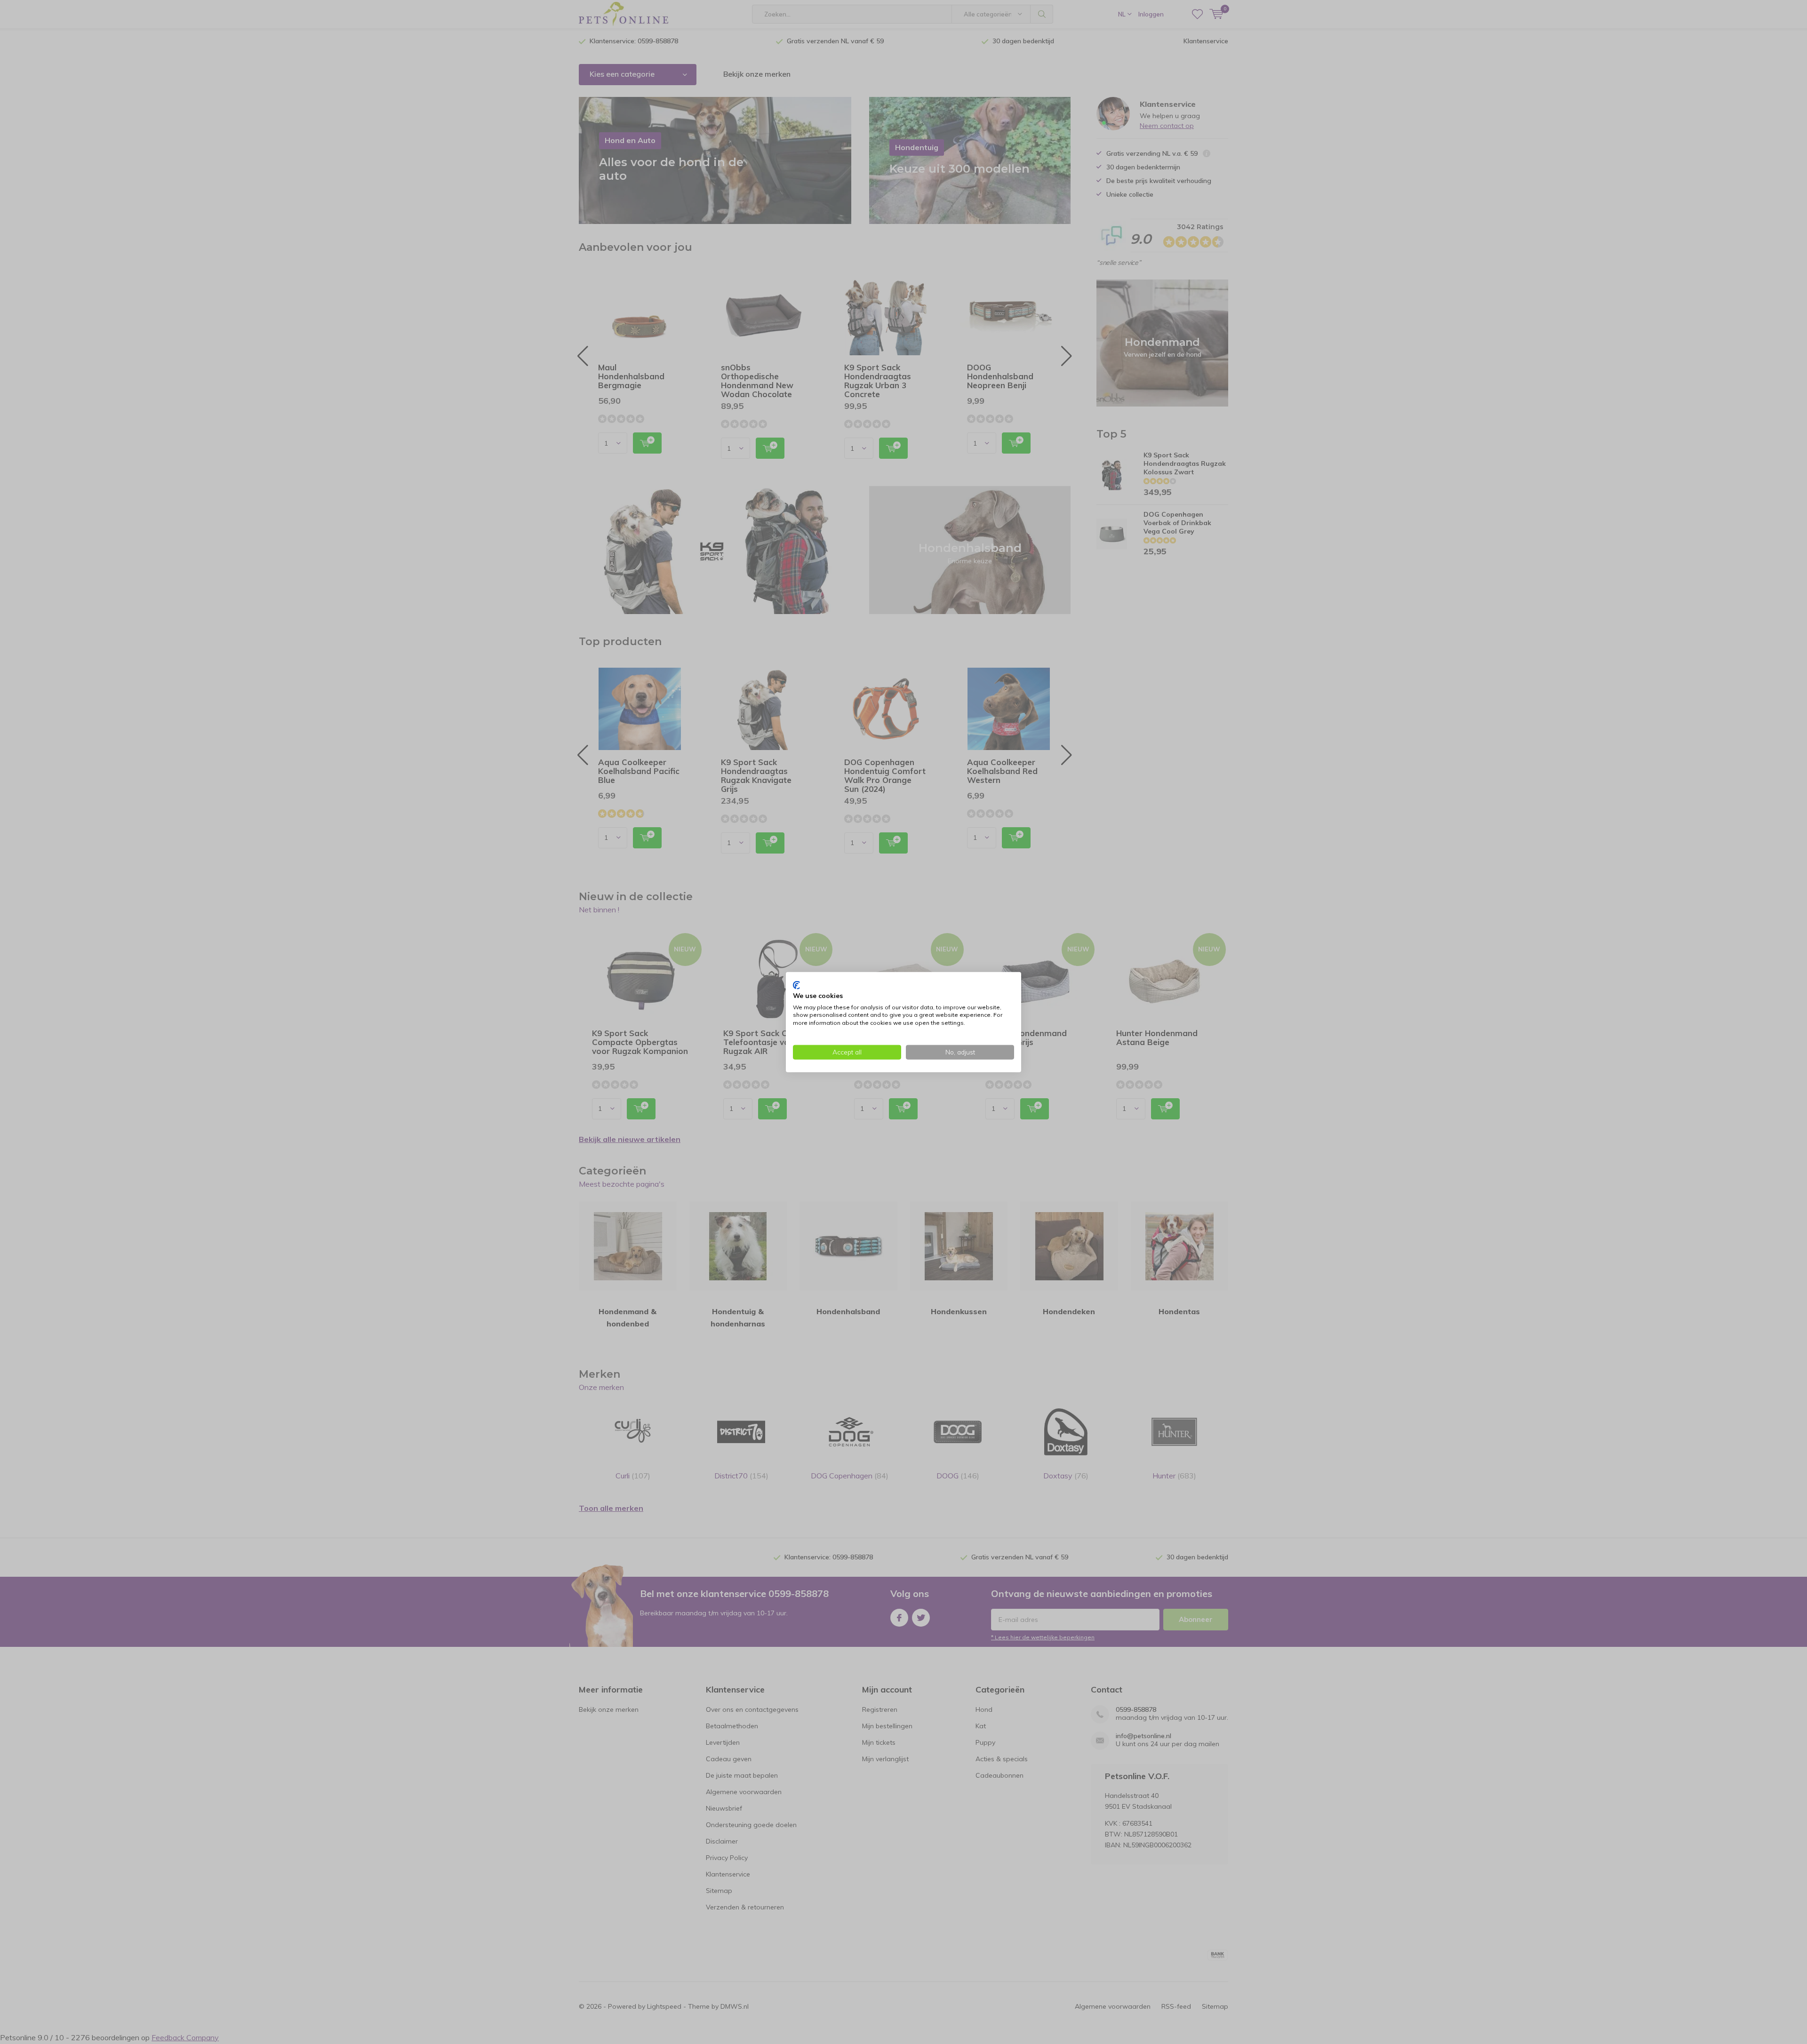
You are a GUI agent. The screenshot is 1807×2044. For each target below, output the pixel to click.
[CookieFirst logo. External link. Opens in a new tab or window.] (796, 985)
